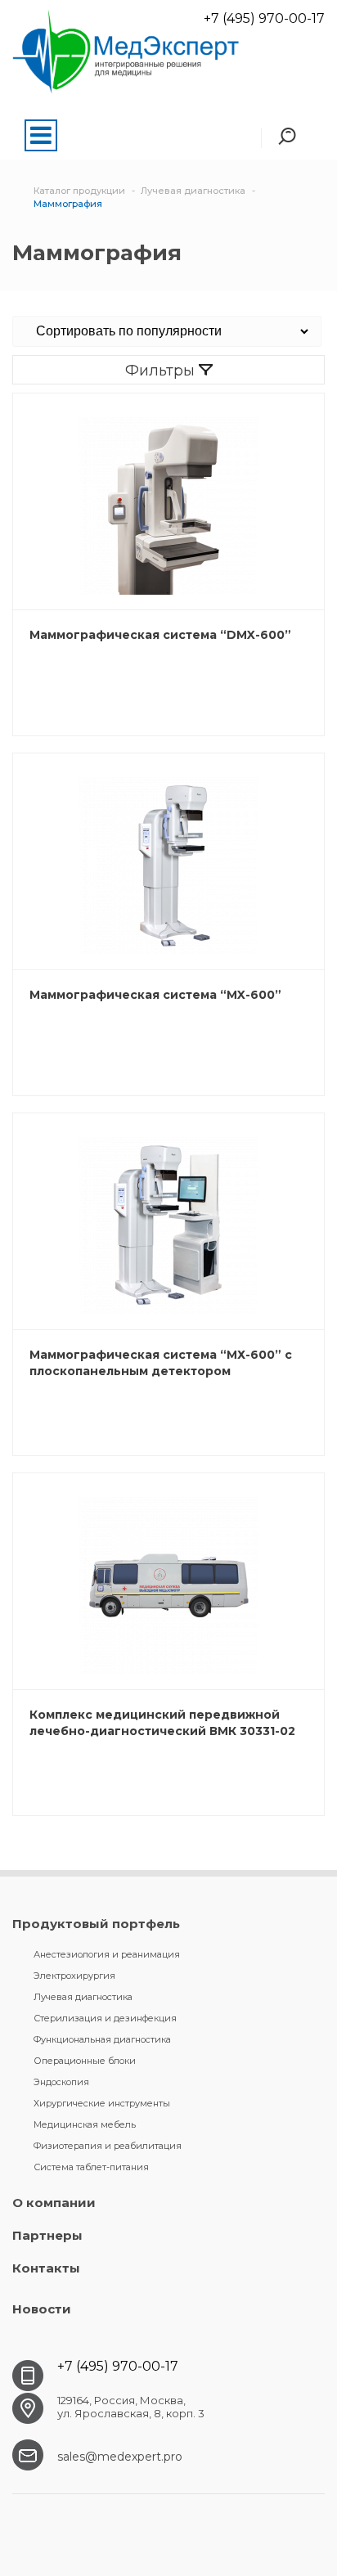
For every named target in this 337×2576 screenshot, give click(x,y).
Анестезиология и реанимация (107, 1954)
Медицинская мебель (85, 2124)
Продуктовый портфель (96, 1924)
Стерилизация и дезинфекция (105, 2018)
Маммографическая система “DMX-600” (160, 635)
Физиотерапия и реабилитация (108, 2146)
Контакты (46, 2268)
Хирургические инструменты (102, 2103)
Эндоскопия (61, 2082)
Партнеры (47, 2235)
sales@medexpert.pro (120, 2457)
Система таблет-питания (91, 2167)
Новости (42, 2309)
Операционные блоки (85, 2061)
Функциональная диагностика (102, 2039)
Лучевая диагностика (83, 1997)
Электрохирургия (74, 1976)
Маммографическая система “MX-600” (155, 995)
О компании (54, 2203)
